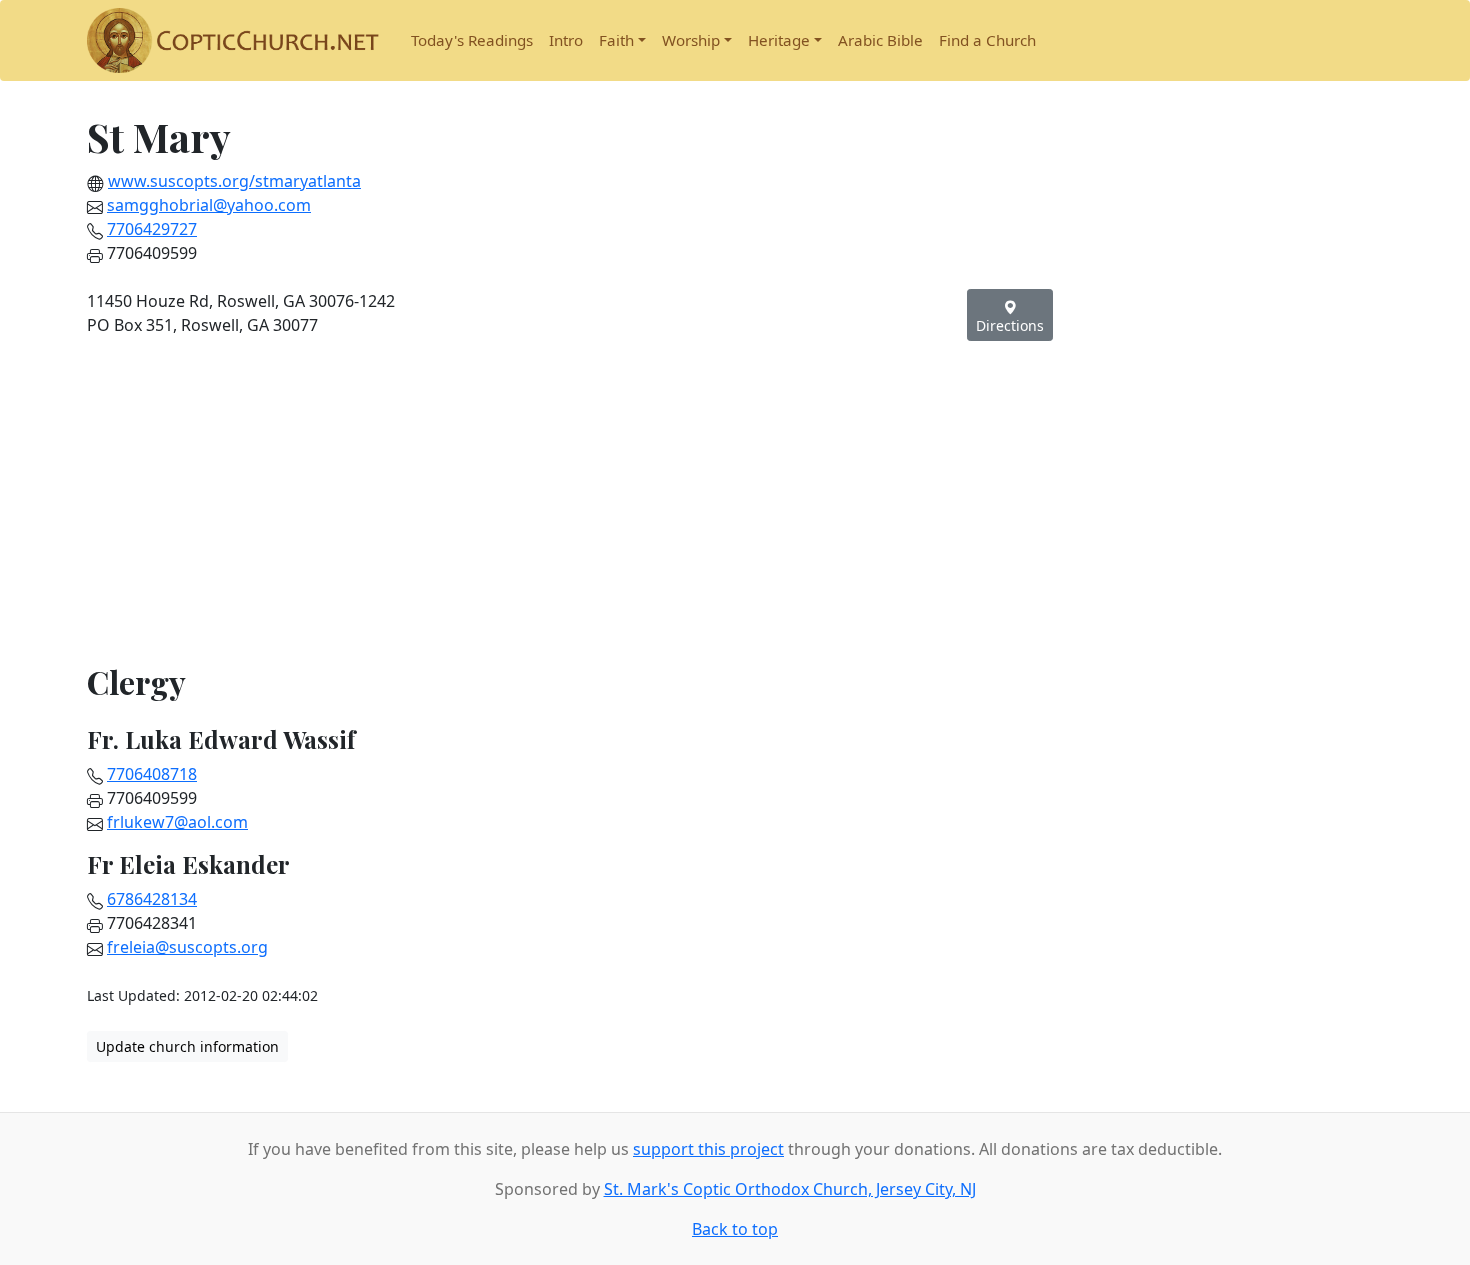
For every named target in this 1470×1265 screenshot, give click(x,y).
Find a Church (987, 40)
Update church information (187, 1046)
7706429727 (152, 229)
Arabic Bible (880, 40)
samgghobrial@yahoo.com (209, 205)
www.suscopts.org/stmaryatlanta (234, 181)
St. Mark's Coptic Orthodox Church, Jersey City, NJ (790, 1189)
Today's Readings (472, 40)
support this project (708, 1149)
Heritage (779, 40)
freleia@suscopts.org (187, 947)
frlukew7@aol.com (177, 822)
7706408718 (152, 774)
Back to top (735, 1229)
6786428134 (152, 899)
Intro (566, 40)
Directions (1010, 325)
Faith (616, 40)
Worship (691, 40)
